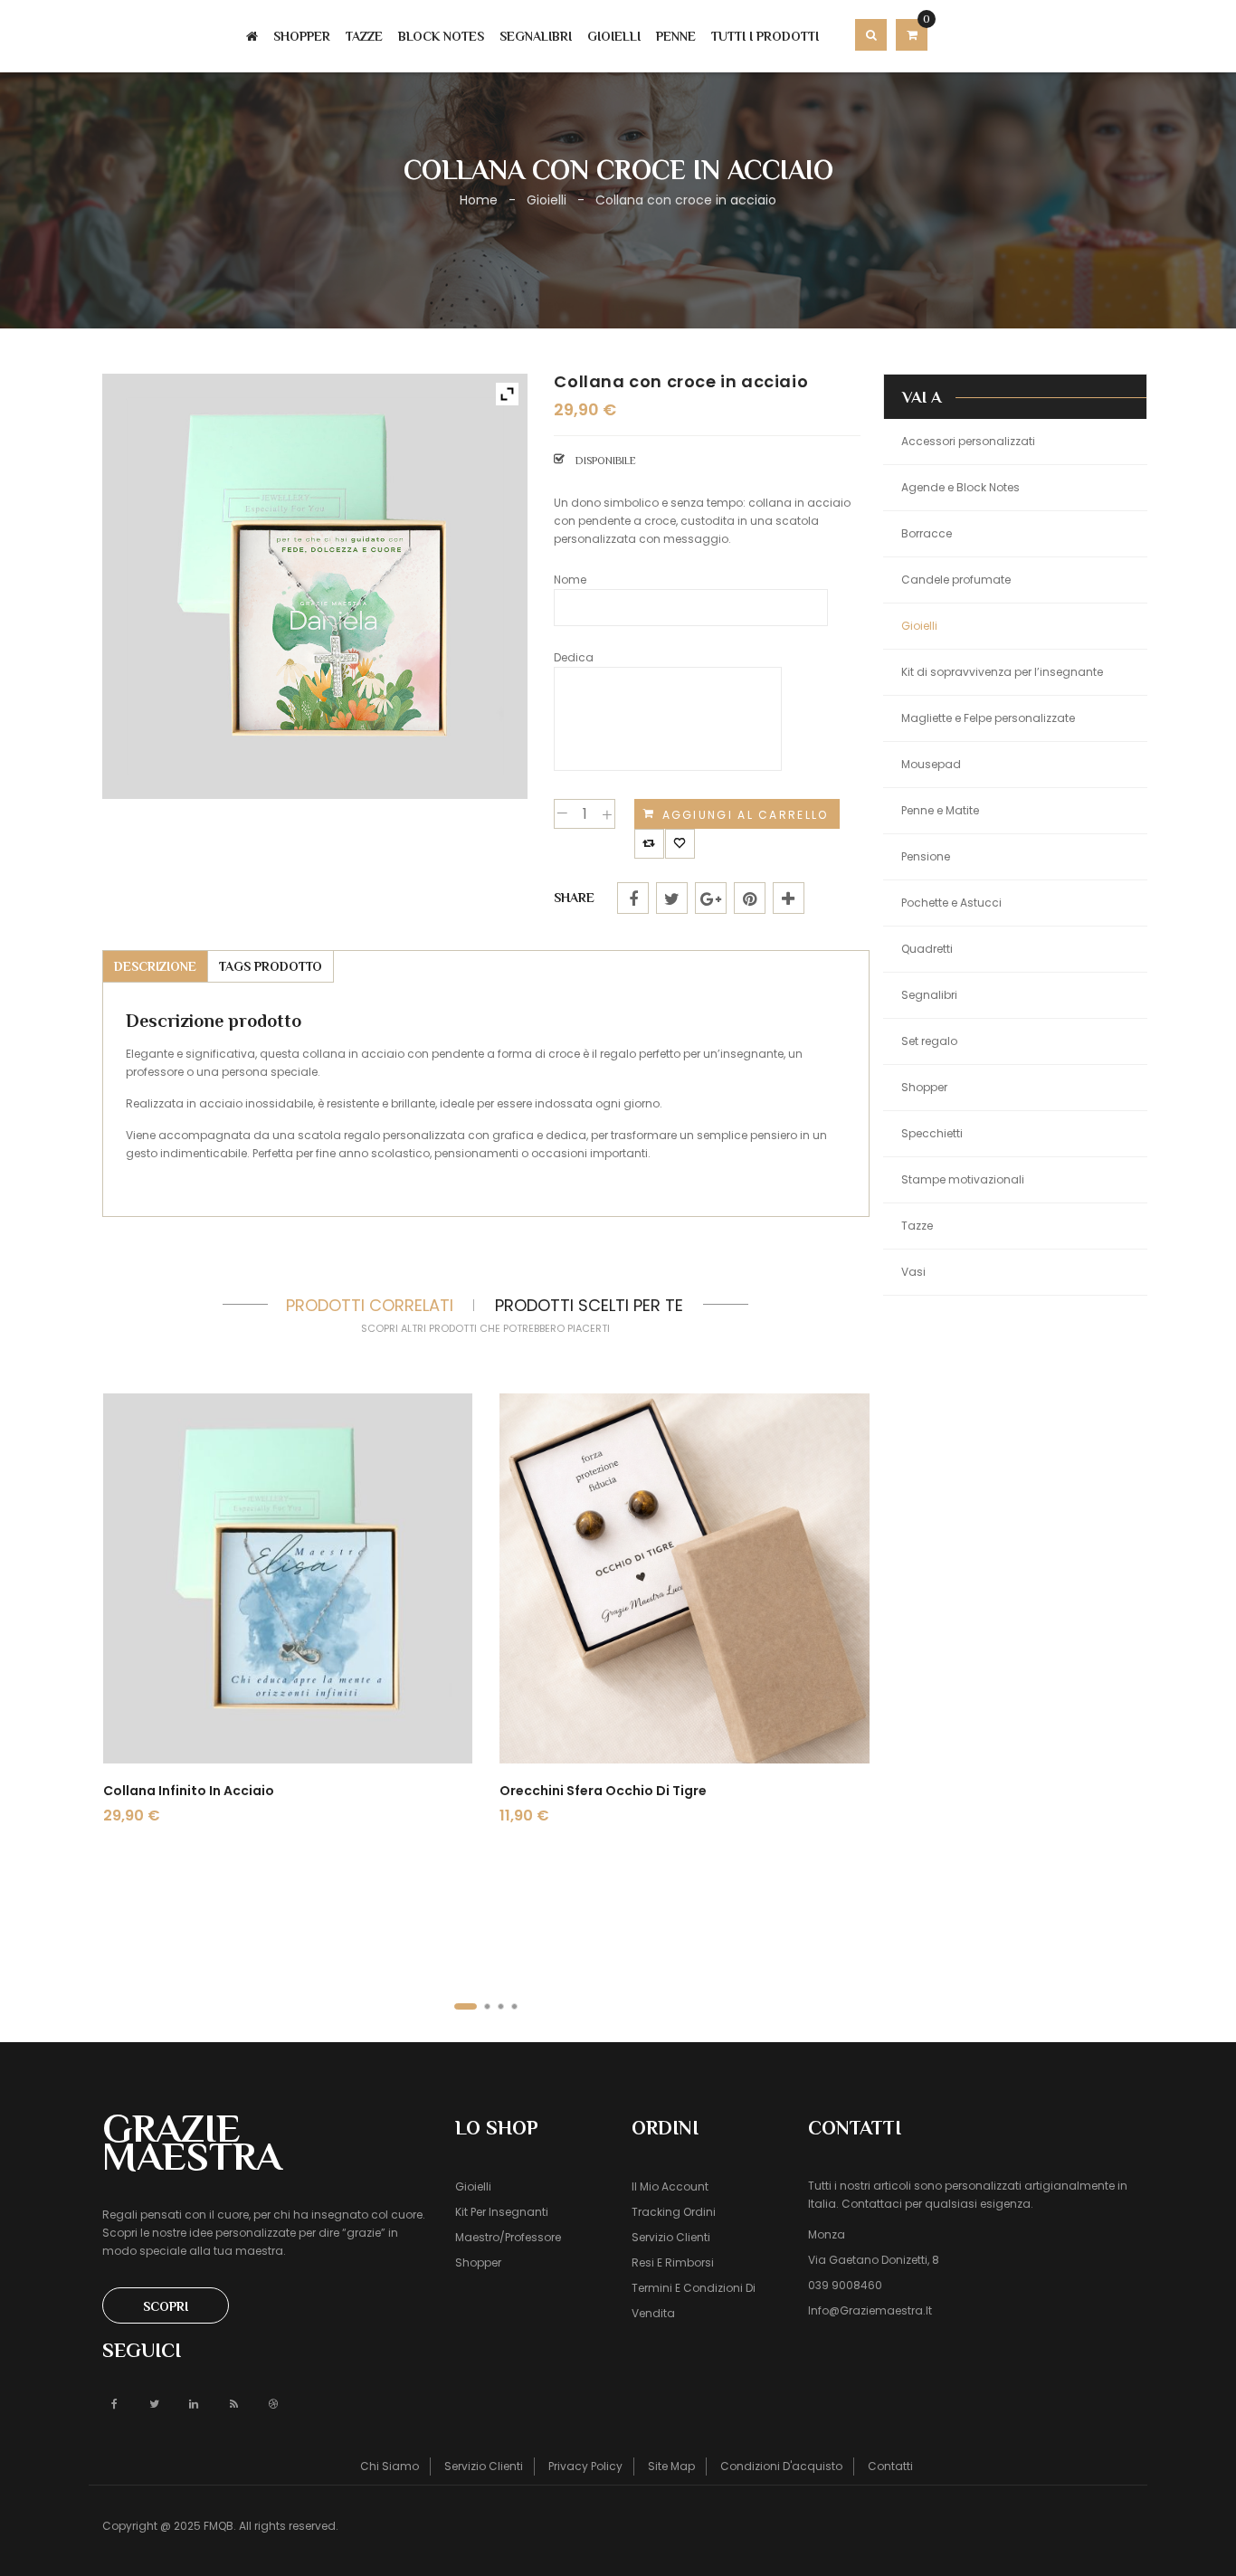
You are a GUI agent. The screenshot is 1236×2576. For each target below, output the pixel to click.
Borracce (927, 533)
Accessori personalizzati (968, 441)
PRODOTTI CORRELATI (370, 1305)
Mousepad (931, 764)
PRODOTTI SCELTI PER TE (589, 1305)
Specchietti (932, 1133)
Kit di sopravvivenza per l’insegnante (1002, 672)
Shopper (924, 1087)
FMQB (219, 2526)
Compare (649, 838)
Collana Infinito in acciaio (189, 1791)
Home (479, 200)
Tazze (917, 1226)
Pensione (926, 856)
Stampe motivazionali (963, 1179)
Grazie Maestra (192, 2142)
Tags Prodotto (271, 966)
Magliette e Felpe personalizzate (988, 718)
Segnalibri (929, 995)
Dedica (574, 657)
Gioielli (547, 200)
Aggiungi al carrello (746, 815)
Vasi (913, 1272)
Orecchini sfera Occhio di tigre (603, 1791)
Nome (570, 580)
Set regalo (929, 1041)
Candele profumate (956, 580)
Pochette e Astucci (951, 903)
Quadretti (927, 949)
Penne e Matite (940, 810)
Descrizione (155, 966)
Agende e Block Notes (960, 487)
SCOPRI (166, 2306)
